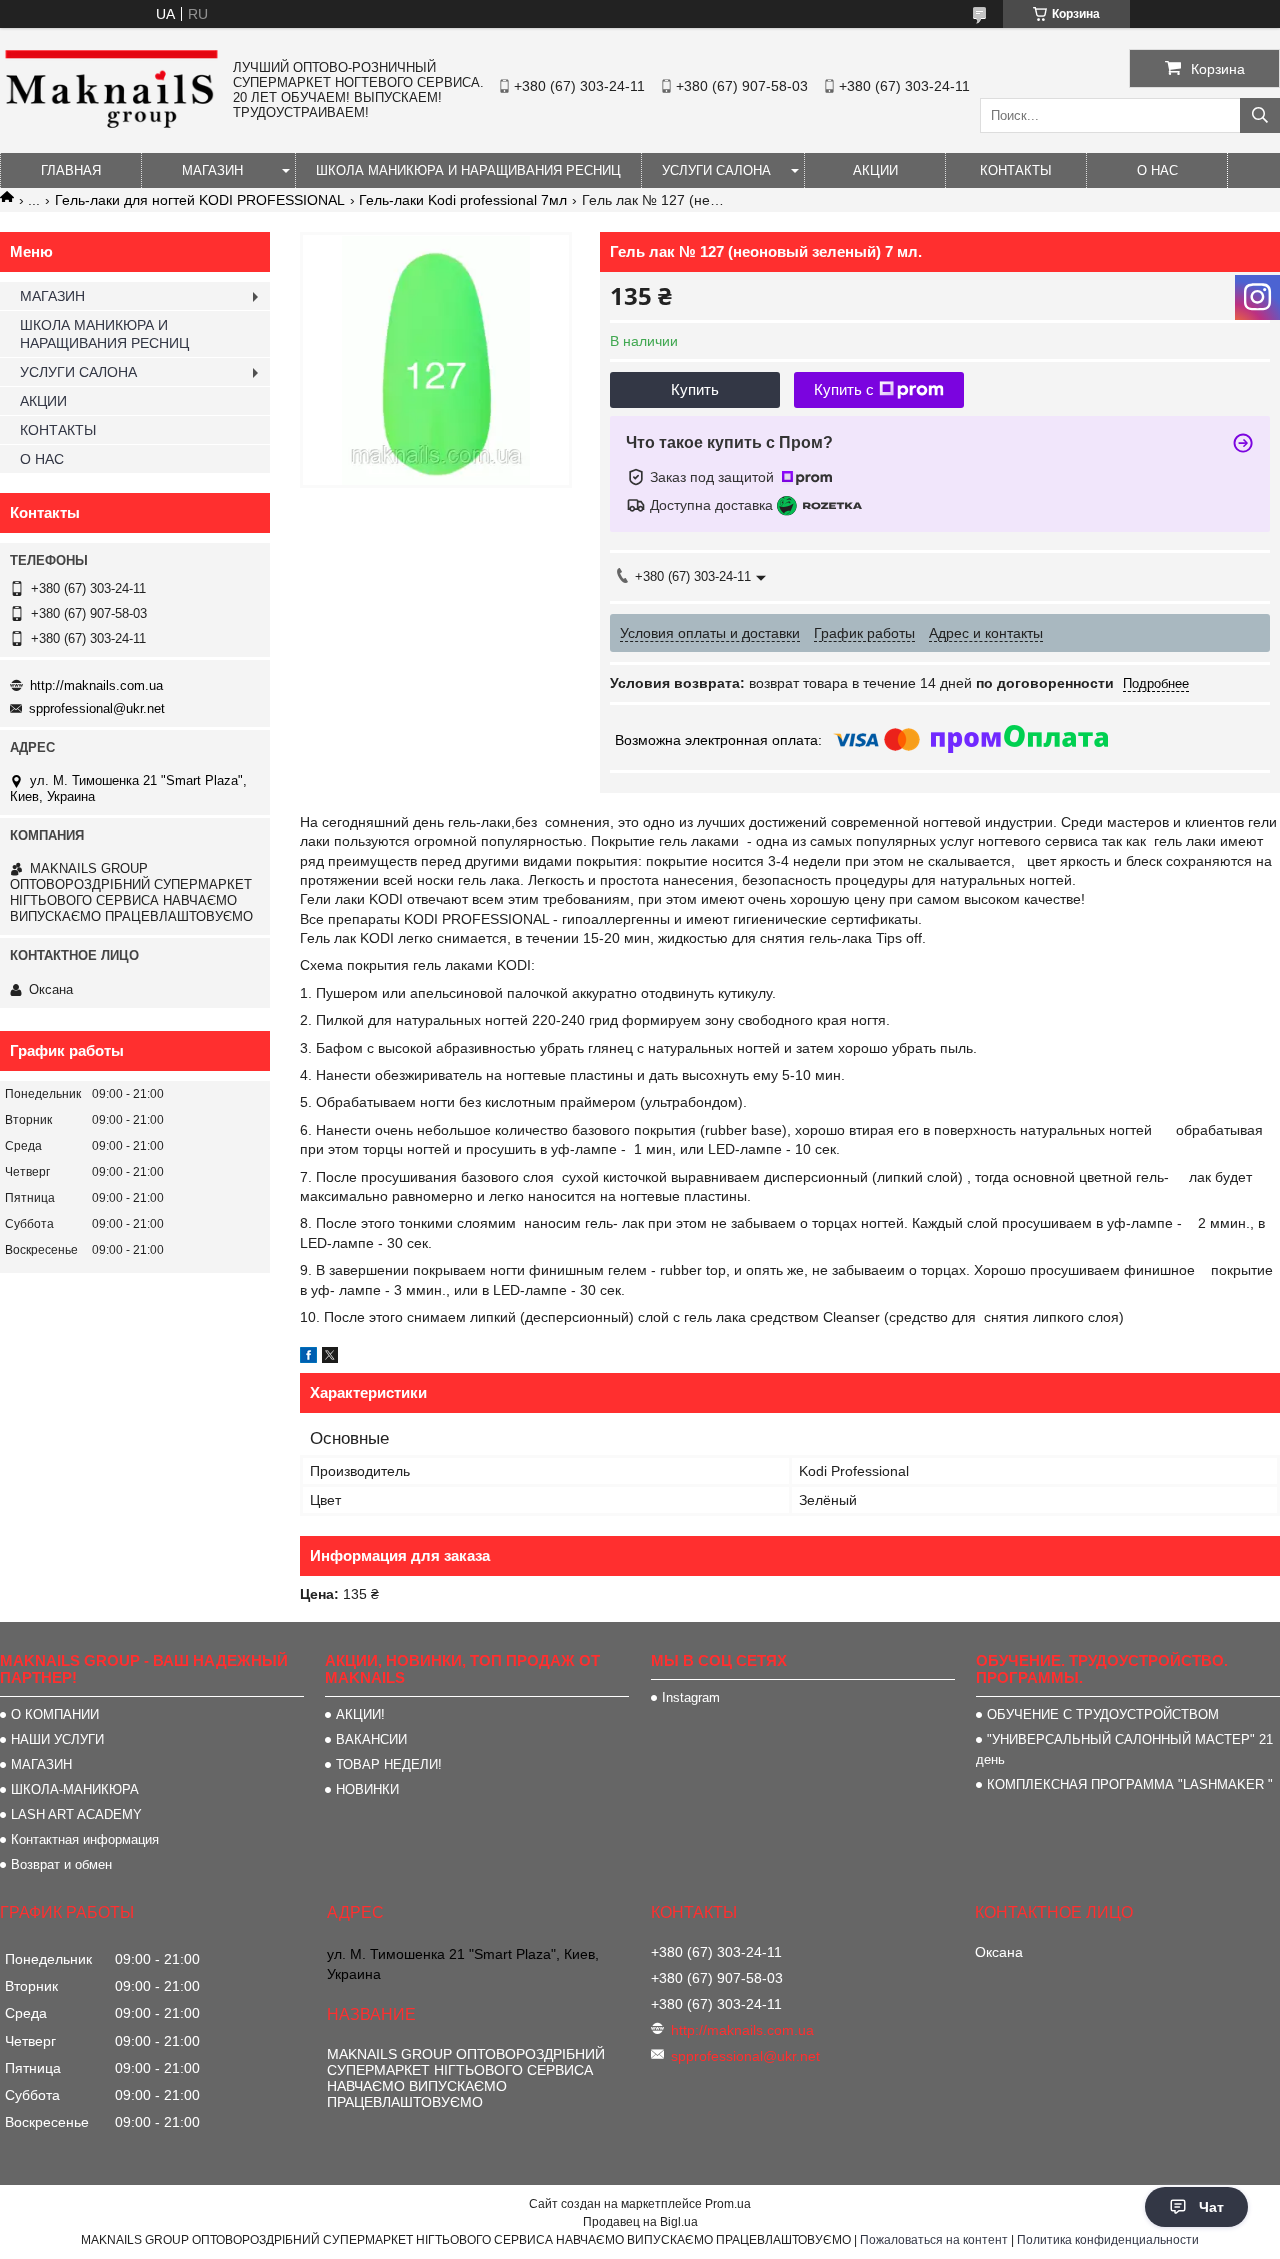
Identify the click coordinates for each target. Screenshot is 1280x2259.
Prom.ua (728, 2204)
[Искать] (1260, 115)
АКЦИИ (875, 170)
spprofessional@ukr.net (97, 708)
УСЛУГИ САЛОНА (716, 170)
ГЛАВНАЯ (71, 170)
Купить (695, 389)
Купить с (844, 389)
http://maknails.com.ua (96, 685)
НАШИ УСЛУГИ (57, 1739)
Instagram (691, 1697)
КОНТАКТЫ (1016, 170)
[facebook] (308, 1358)
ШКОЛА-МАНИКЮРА (75, 1789)
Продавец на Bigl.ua (640, 2222)
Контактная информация (85, 1839)
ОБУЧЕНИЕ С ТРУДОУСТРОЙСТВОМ (1103, 1714)
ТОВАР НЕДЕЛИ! (389, 1764)
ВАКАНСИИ (371, 1739)
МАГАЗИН (212, 170)
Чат (1211, 2207)
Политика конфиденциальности (1108, 2240)
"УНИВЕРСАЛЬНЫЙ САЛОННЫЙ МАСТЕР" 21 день (1124, 1749)
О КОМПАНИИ (55, 1714)
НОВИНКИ (367, 1789)
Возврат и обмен (61, 1864)
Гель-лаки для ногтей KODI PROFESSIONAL (200, 200)
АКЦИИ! (360, 1714)
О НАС (1157, 170)
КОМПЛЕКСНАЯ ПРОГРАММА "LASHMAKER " (1130, 1784)
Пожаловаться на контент (934, 2240)
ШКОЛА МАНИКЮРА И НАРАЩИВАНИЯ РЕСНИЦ (468, 170)
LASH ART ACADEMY (76, 1814)
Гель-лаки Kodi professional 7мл (463, 200)
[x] (330, 1358)
